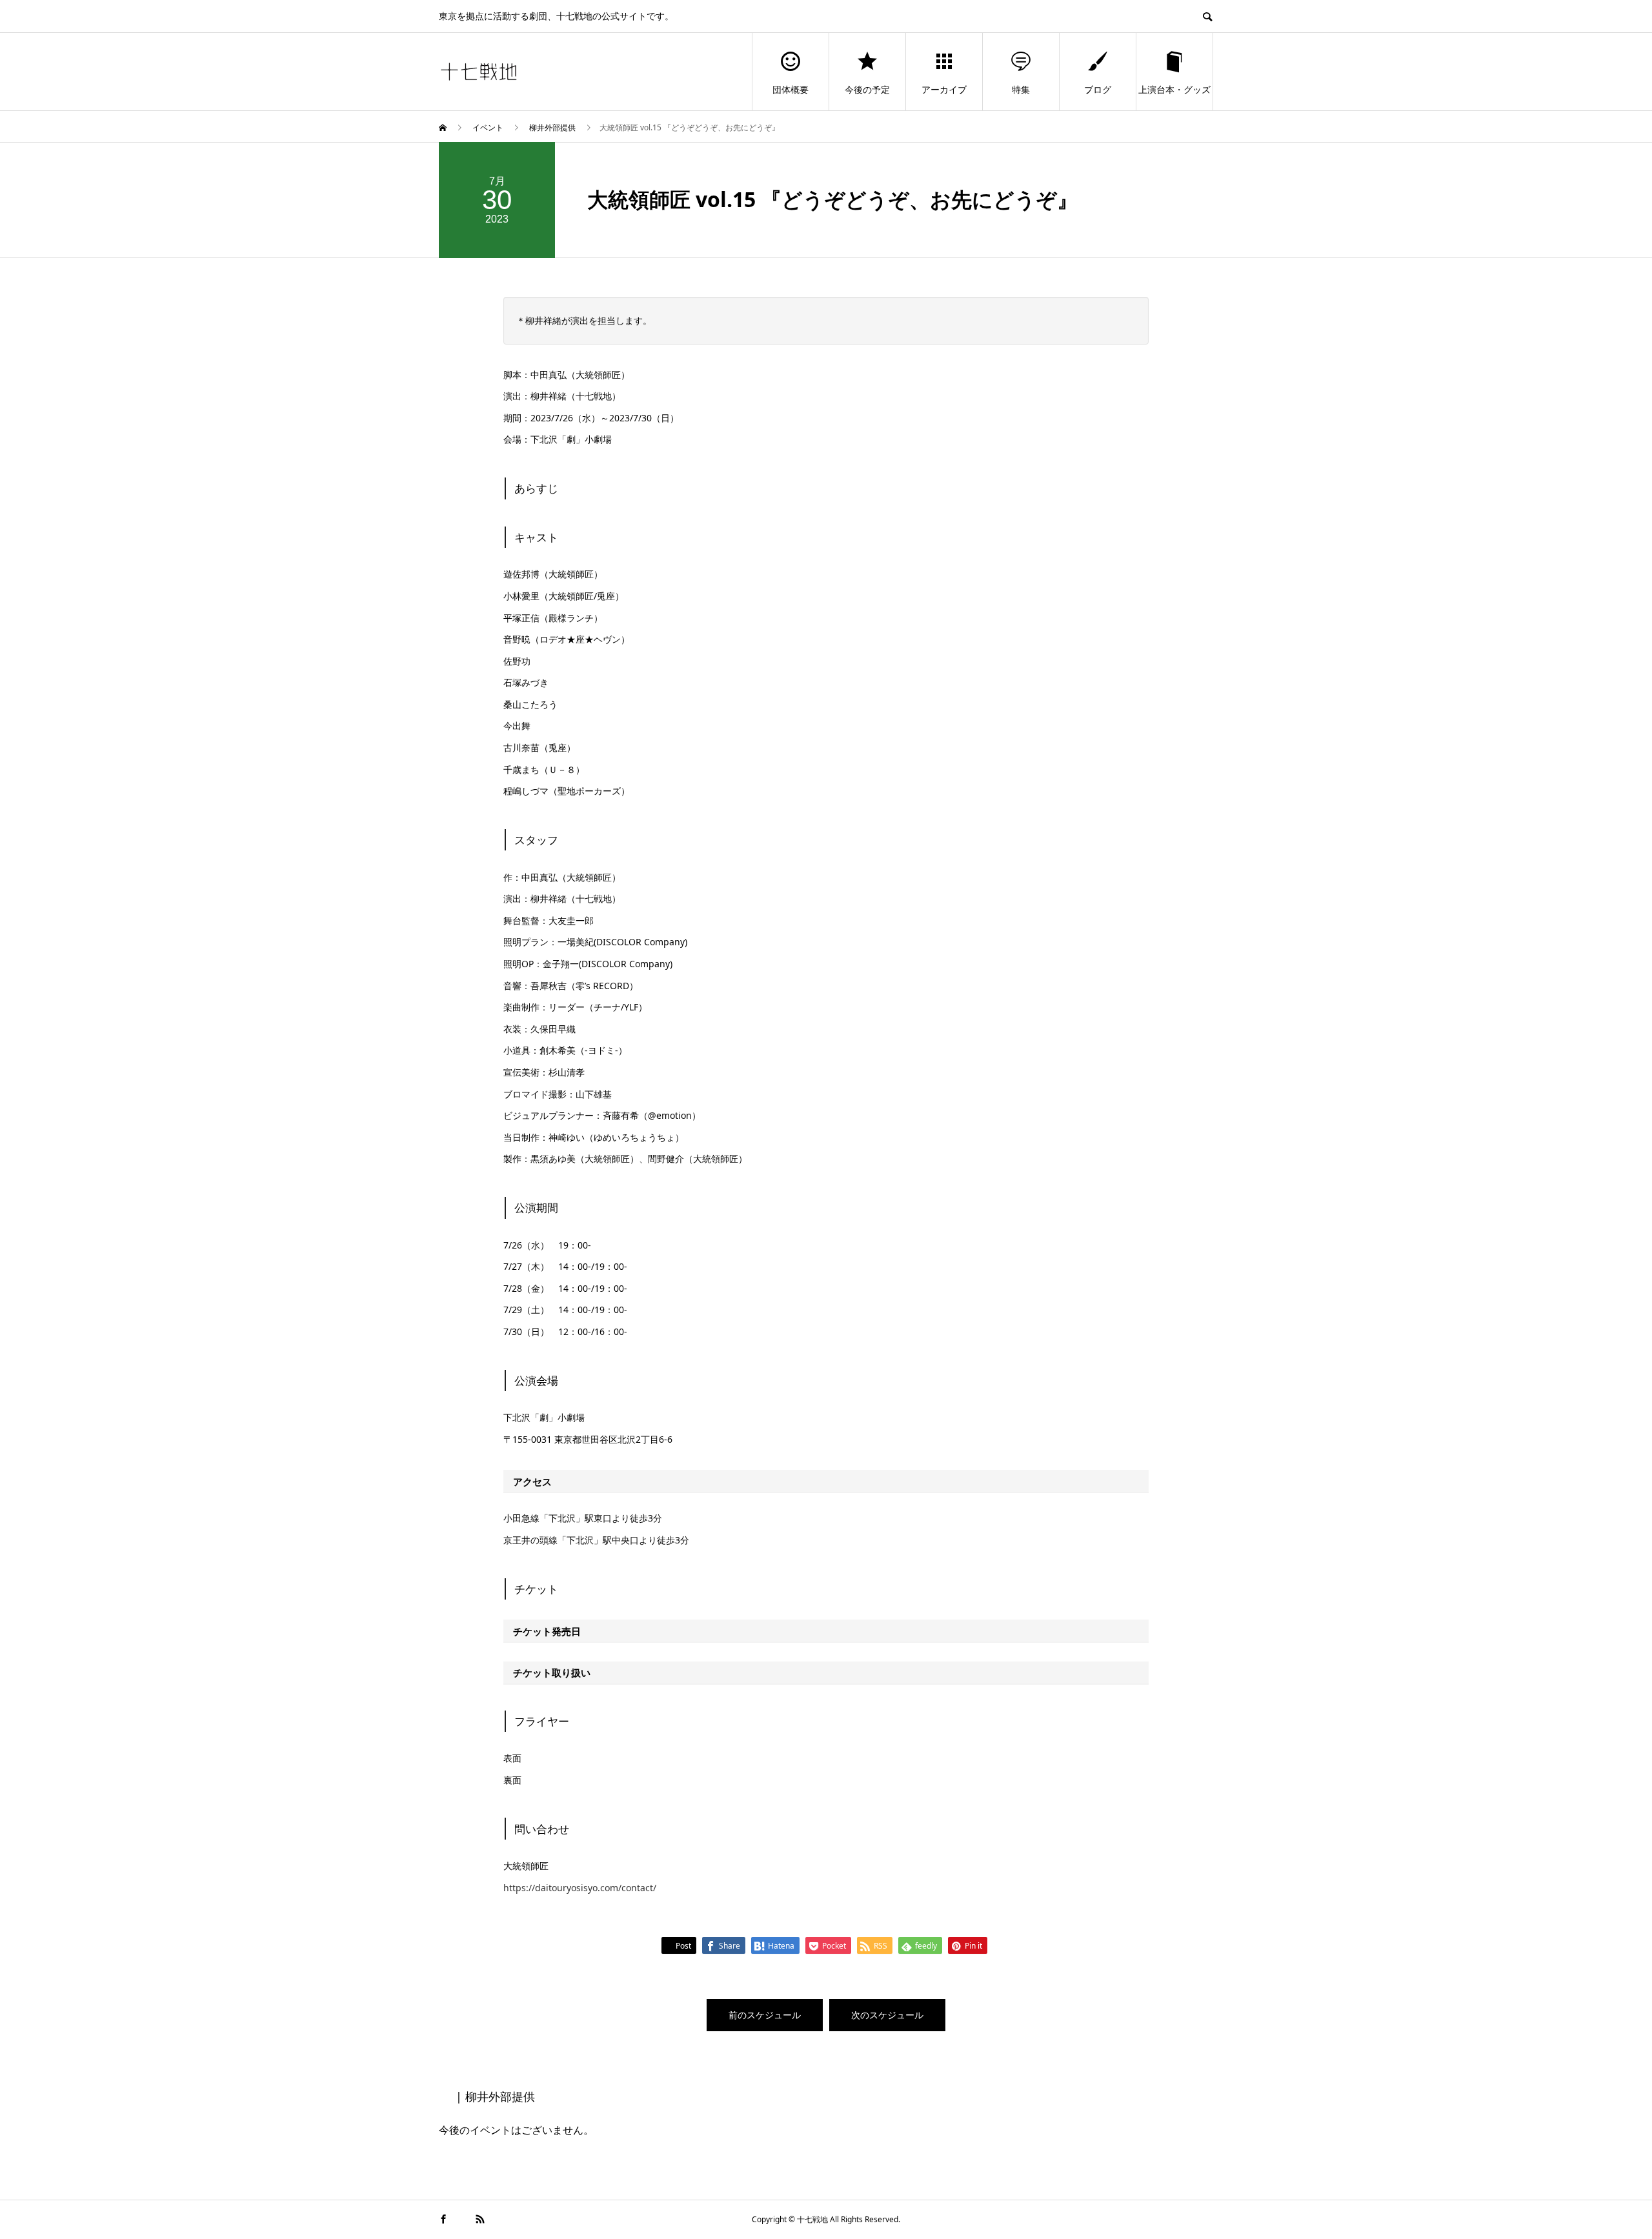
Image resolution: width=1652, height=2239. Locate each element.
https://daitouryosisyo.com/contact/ (580, 1888)
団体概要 (791, 89)
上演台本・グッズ (1174, 89)
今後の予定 (867, 89)
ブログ (1098, 89)
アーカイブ (944, 89)
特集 (1021, 89)
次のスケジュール (887, 2015)
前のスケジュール (765, 2015)
